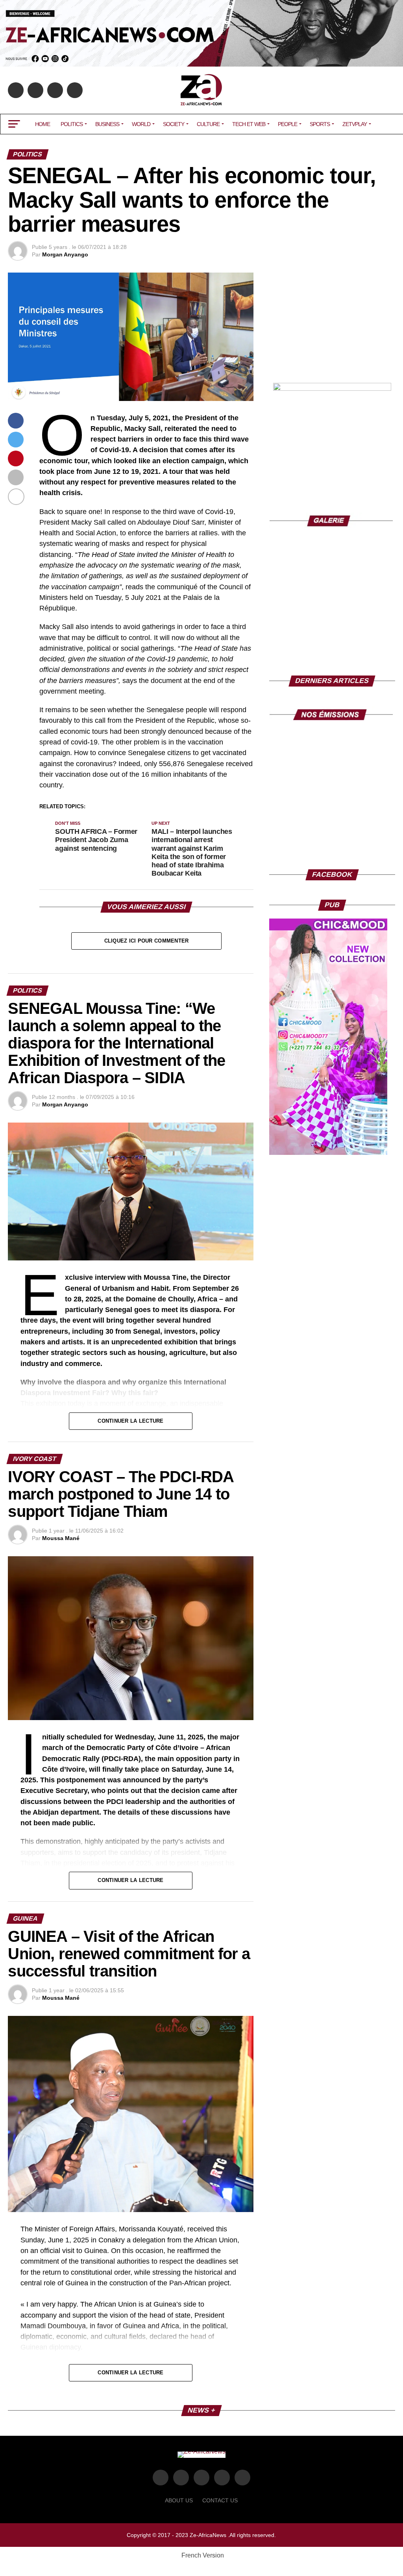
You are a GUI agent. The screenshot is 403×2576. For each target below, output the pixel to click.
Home (43, 124)
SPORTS (320, 124)
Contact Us (220, 2500)
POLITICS (72, 124)
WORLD (141, 124)
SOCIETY (174, 124)
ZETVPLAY (355, 124)
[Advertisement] (332, 322)
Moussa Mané (61, 1538)
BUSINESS (107, 124)
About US (179, 2500)
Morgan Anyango (65, 254)
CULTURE (208, 124)
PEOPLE (287, 124)
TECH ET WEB (249, 124)
